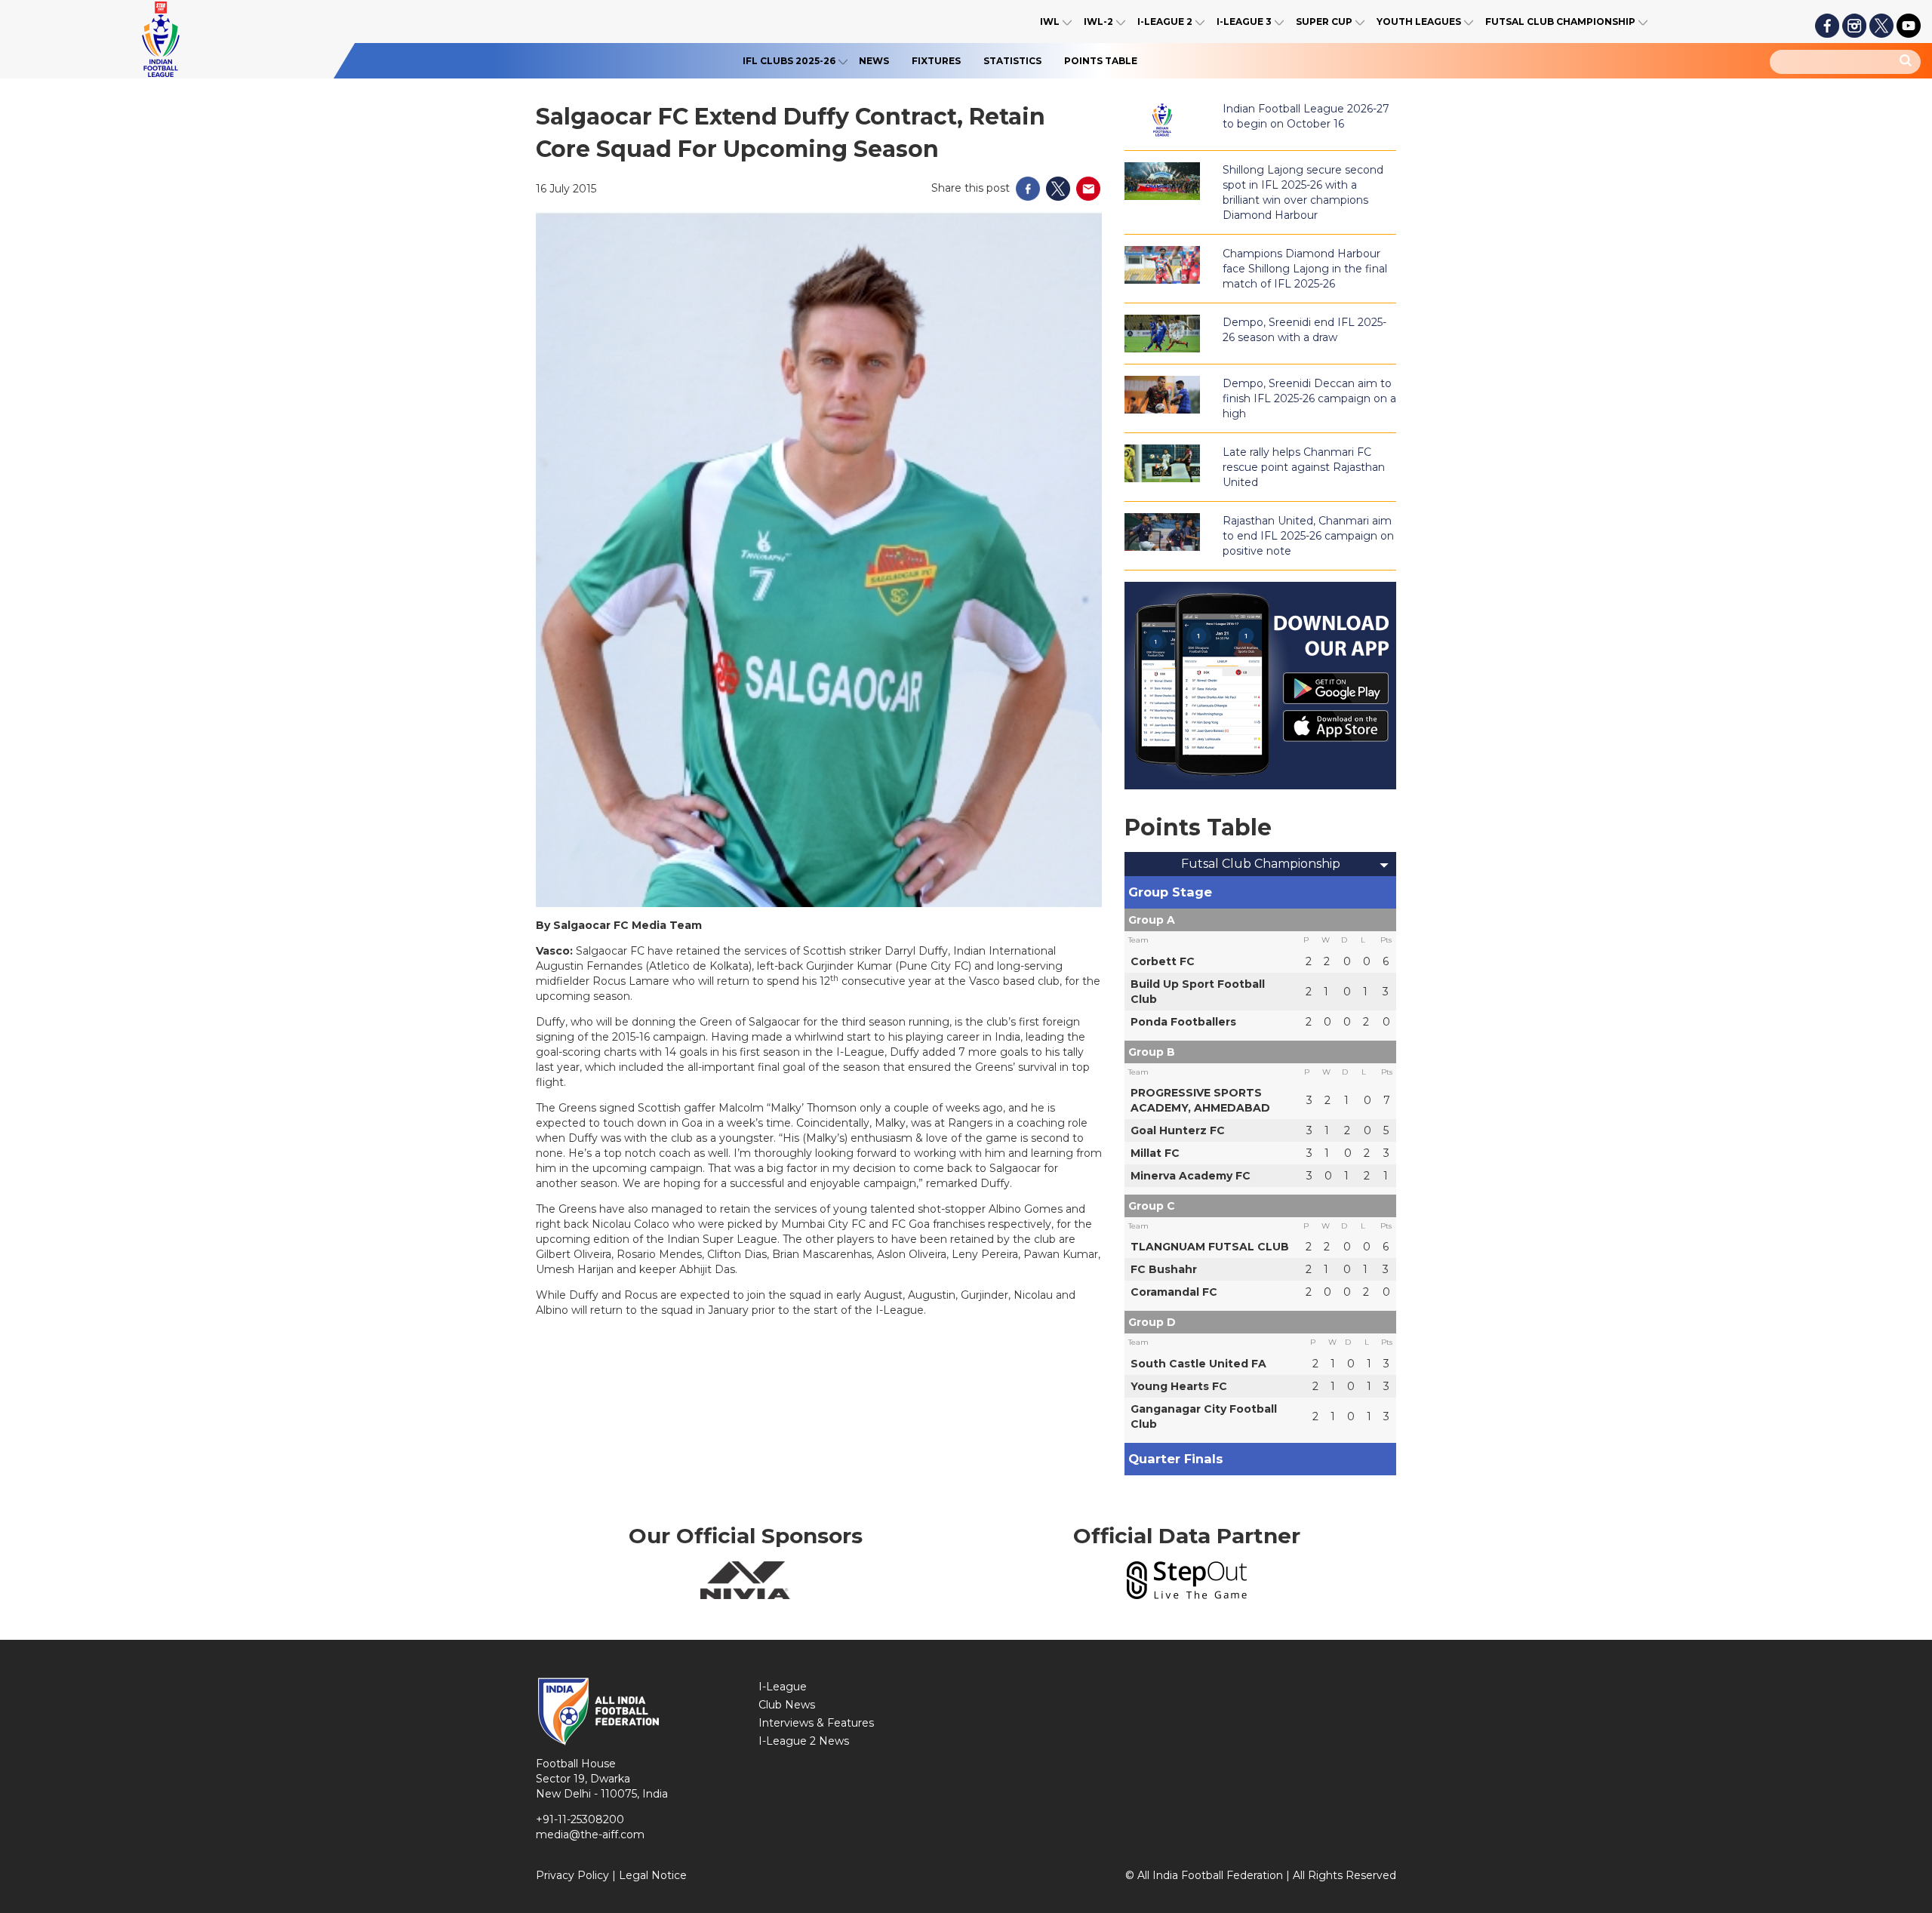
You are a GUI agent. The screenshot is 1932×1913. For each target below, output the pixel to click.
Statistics (1012, 61)
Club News (787, 1705)
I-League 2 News (804, 1741)
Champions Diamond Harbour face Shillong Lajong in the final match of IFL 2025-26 (1305, 269)
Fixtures (936, 61)
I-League (783, 1687)
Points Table (1101, 61)
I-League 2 (1165, 22)
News (874, 61)
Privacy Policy (572, 1875)
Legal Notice (653, 1875)
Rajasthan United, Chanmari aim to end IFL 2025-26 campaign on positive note (1308, 536)
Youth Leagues (1419, 22)
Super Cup (1324, 22)
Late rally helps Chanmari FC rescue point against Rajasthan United (1304, 467)
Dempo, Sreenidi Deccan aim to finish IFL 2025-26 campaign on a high (1309, 398)
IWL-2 (1098, 22)
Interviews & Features (816, 1723)
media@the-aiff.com (590, 1835)
